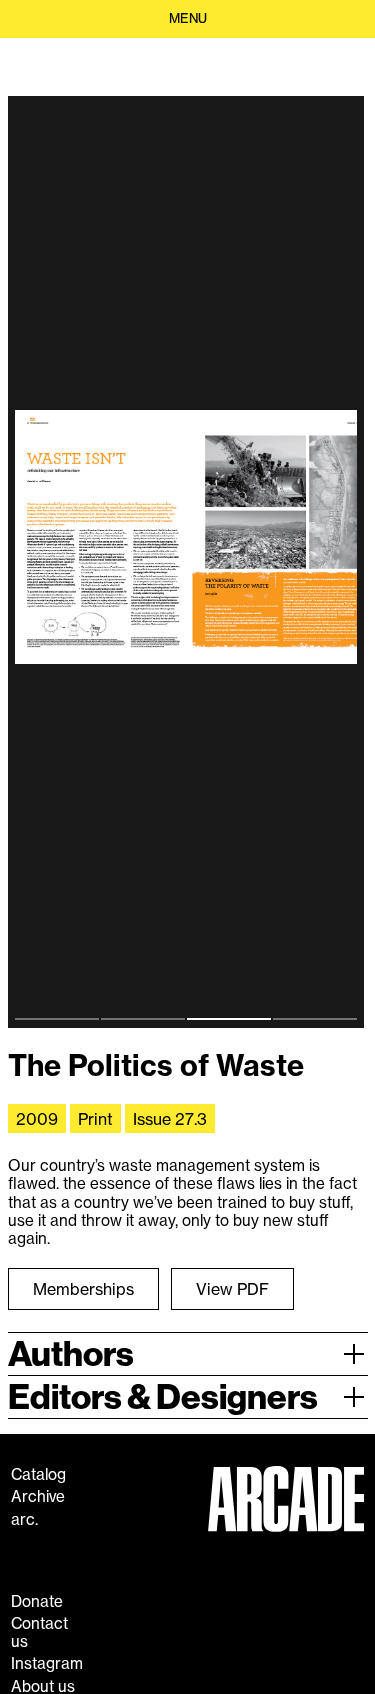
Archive (38, 1497)
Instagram (47, 1664)
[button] (187, 19)
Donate (37, 1602)
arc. (24, 1520)
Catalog (38, 1475)
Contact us (39, 1633)
